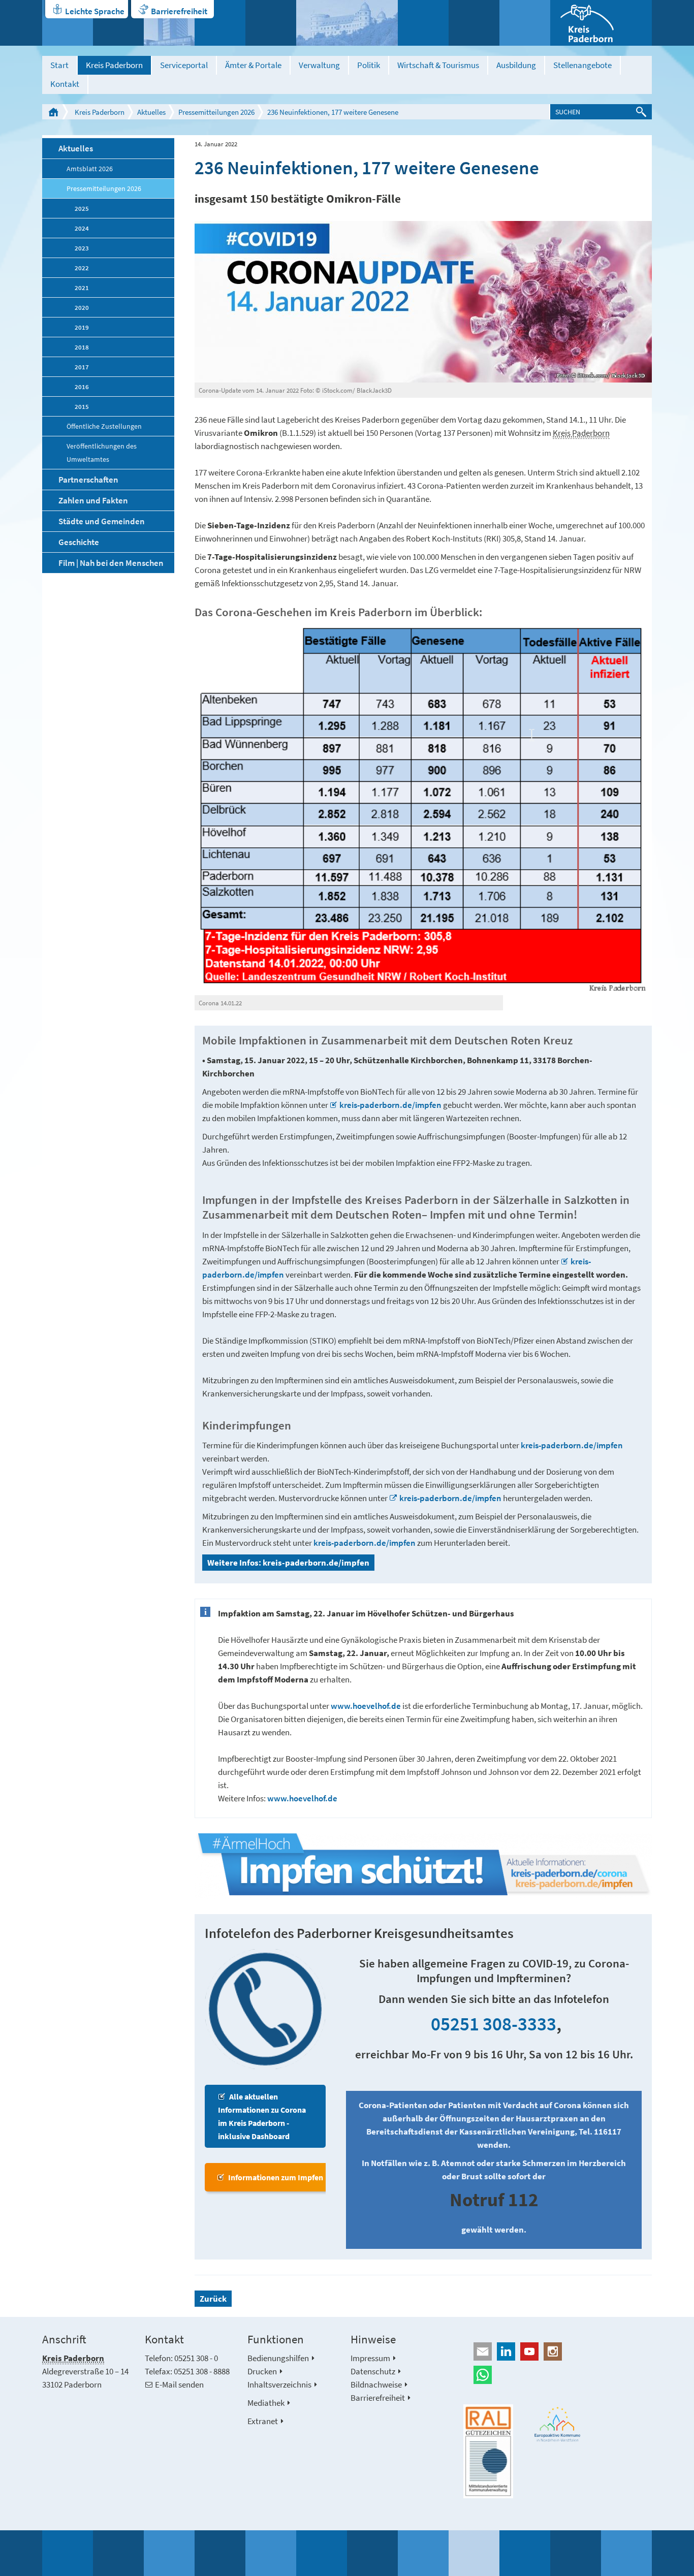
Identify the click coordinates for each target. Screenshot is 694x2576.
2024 (82, 228)
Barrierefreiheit (179, 11)
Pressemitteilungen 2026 (216, 112)
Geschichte (79, 542)
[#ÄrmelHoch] (423, 1866)
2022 (82, 268)
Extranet (263, 2421)
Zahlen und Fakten (93, 500)
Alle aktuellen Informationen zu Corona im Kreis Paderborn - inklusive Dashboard (262, 2116)
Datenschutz (373, 2371)
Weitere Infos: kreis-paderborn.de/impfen (288, 1563)
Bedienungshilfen (278, 2358)
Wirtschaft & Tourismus (438, 65)
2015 (82, 406)
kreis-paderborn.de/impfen (391, 1105)
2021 (82, 288)
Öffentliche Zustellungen (104, 426)
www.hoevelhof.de (366, 1706)
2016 (82, 387)
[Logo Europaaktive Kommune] (558, 2424)
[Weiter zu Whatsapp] (558, 2375)
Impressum (370, 2358)
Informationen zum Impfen (276, 2177)
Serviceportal (184, 65)
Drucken (262, 2371)
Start (59, 65)
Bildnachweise (376, 2384)
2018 (82, 347)
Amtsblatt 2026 (90, 169)
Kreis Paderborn (114, 65)
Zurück (213, 2299)
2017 (82, 367)
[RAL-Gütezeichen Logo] (488, 2452)
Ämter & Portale (253, 65)
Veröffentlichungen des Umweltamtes (102, 453)
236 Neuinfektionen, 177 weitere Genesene (333, 112)
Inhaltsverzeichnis (279, 2384)
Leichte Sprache (95, 11)
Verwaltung (319, 65)
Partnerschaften (88, 480)
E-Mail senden (179, 2384)
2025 (82, 208)
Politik (369, 65)
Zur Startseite (53, 112)
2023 (82, 248)
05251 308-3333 (494, 2024)
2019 (82, 327)
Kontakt (65, 84)
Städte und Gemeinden (102, 521)
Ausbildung (516, 65)
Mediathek (266, 2403)
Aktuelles (151, 112)
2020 (82, 307)
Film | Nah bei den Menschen (111, 563)
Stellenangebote (582, 65)
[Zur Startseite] (601, 23)
